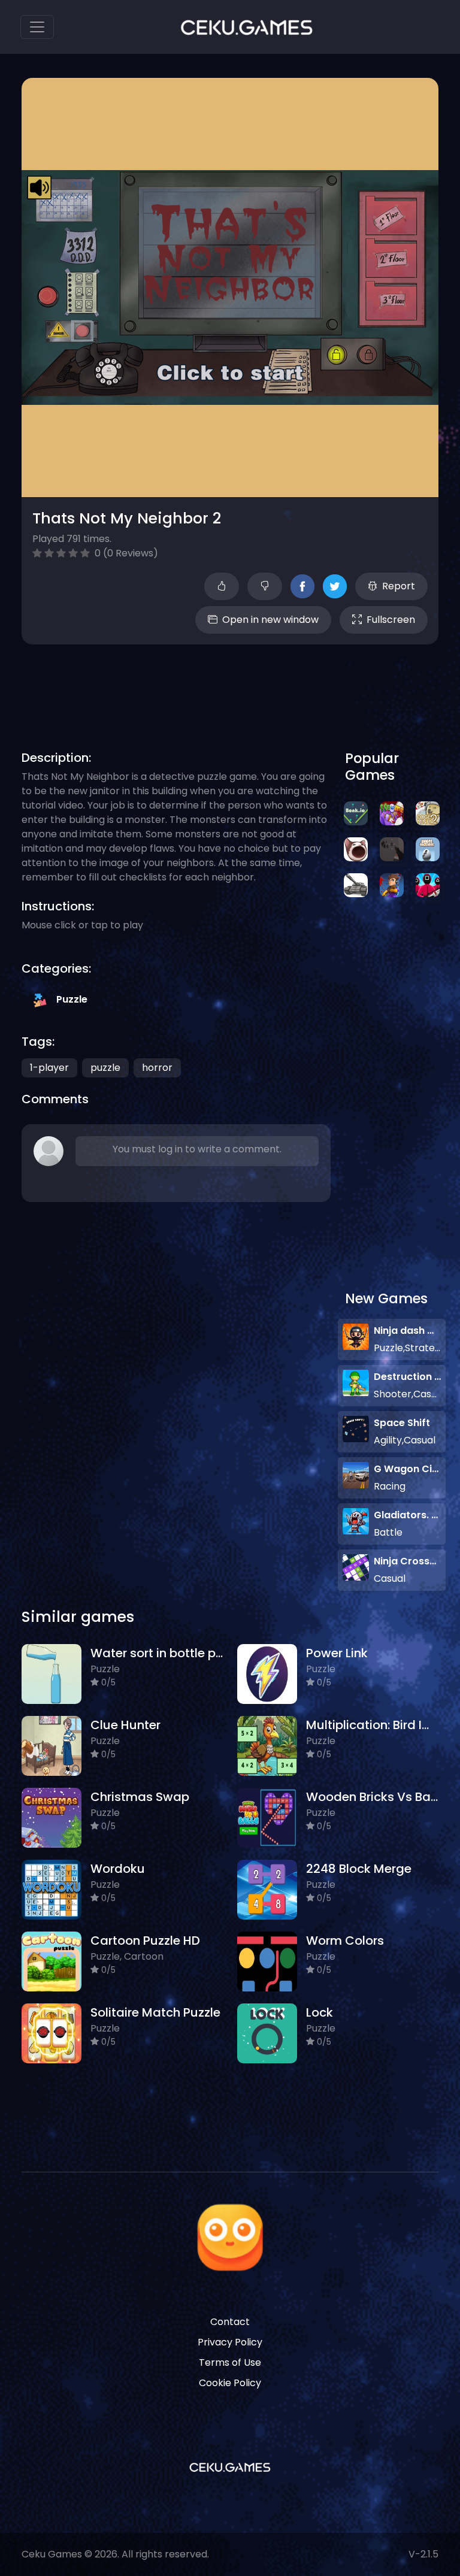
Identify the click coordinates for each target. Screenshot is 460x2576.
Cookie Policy (230, 2383)
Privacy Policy (230, 2342)
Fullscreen (391, 620)
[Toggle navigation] (37, 27)
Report (399, 586)
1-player (49, 1068)
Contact (230, 2322)
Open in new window (270, 620)
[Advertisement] (240, 683)
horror (157, 1068)
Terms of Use (230, 2362)
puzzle (105, 1068)
